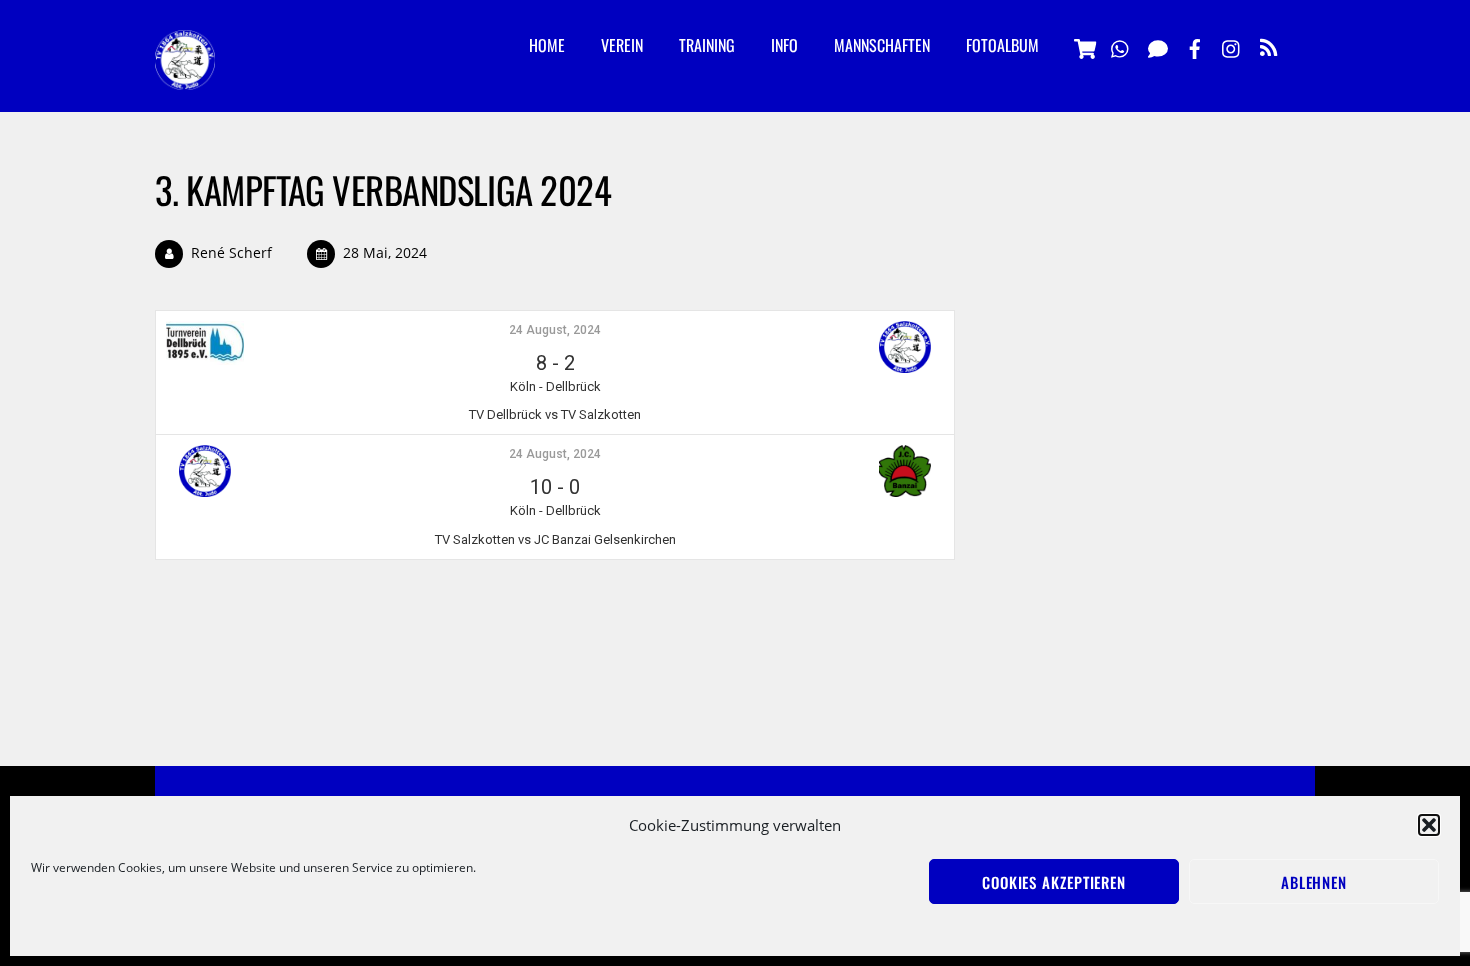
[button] (1429, 825)
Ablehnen (1314, 882)
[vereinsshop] (1084, 46)
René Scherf (231, 252)
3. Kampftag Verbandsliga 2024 (383, 189)
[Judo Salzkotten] (185, 74)
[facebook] (1195, 46)
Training (707, 45)
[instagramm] (1232, 46)
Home (547, 45)
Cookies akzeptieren (1054, 882)
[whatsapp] (1121, 46)
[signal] (1158, 46)
